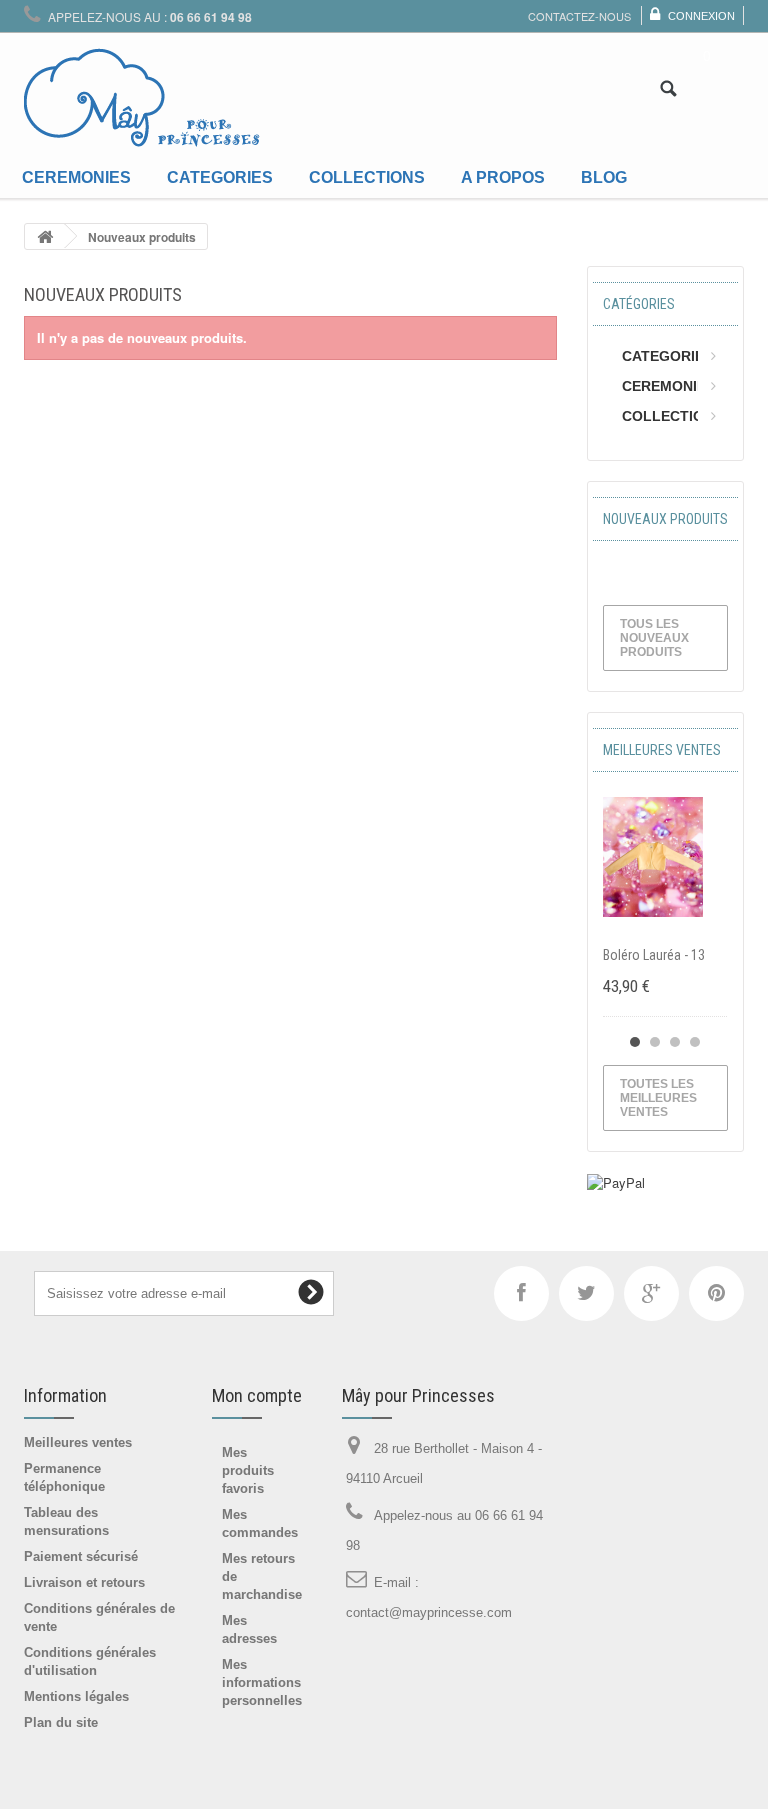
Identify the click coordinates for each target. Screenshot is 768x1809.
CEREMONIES (668, 386)
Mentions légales (76, 1696)
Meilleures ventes (662, 750)
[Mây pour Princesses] (142, 98)
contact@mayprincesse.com (429, 1612)
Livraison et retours (84, 1582)
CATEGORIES (667, 356)
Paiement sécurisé (81, 1556)
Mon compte (257, 1395)
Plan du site (61, 1722)
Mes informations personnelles (262, 1682)
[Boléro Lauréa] (653, 857)
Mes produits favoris (248, 1470)
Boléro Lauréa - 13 (654, 955)
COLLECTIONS (672, 416)
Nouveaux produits (665, 519)
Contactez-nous (579, 16)
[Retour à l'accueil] (45, 236)
